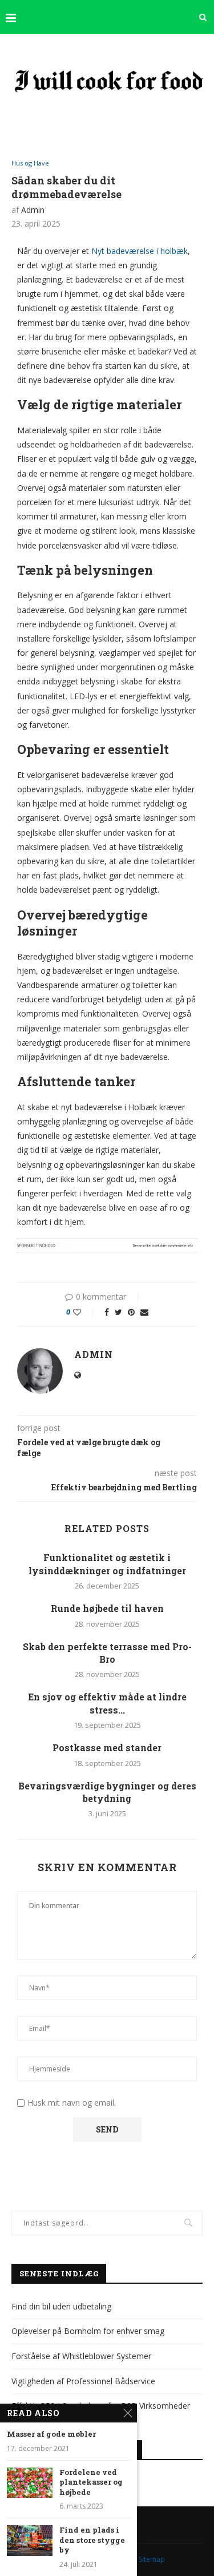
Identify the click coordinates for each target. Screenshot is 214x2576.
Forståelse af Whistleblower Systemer (81, 2356)
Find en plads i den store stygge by (92, 2540)
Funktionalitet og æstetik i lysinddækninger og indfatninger (107, 1564)
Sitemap (152, 2559)
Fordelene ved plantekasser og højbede (91, 2482)
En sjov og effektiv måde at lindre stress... (107, 1703)
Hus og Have (30, 163)
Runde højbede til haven (107, 1608)
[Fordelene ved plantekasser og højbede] (30, 2483)
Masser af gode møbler (51, 2434)
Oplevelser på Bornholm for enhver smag (88, 2331)
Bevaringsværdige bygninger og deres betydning (107, 1792)
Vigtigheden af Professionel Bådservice (83, 2381)
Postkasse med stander (107, 1747)
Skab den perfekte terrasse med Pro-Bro (107, 1653)
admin (33, 210)
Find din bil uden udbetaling (61, 2306)
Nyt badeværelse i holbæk (140, 251)
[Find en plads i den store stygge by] (30, 2540)
